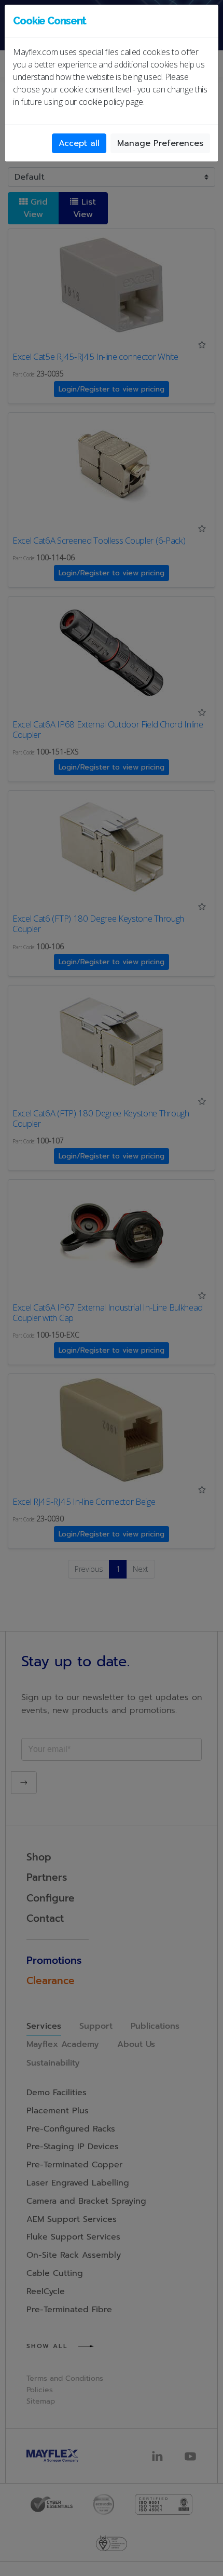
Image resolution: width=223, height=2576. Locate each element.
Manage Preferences (160, 143)
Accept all (79, 143)
